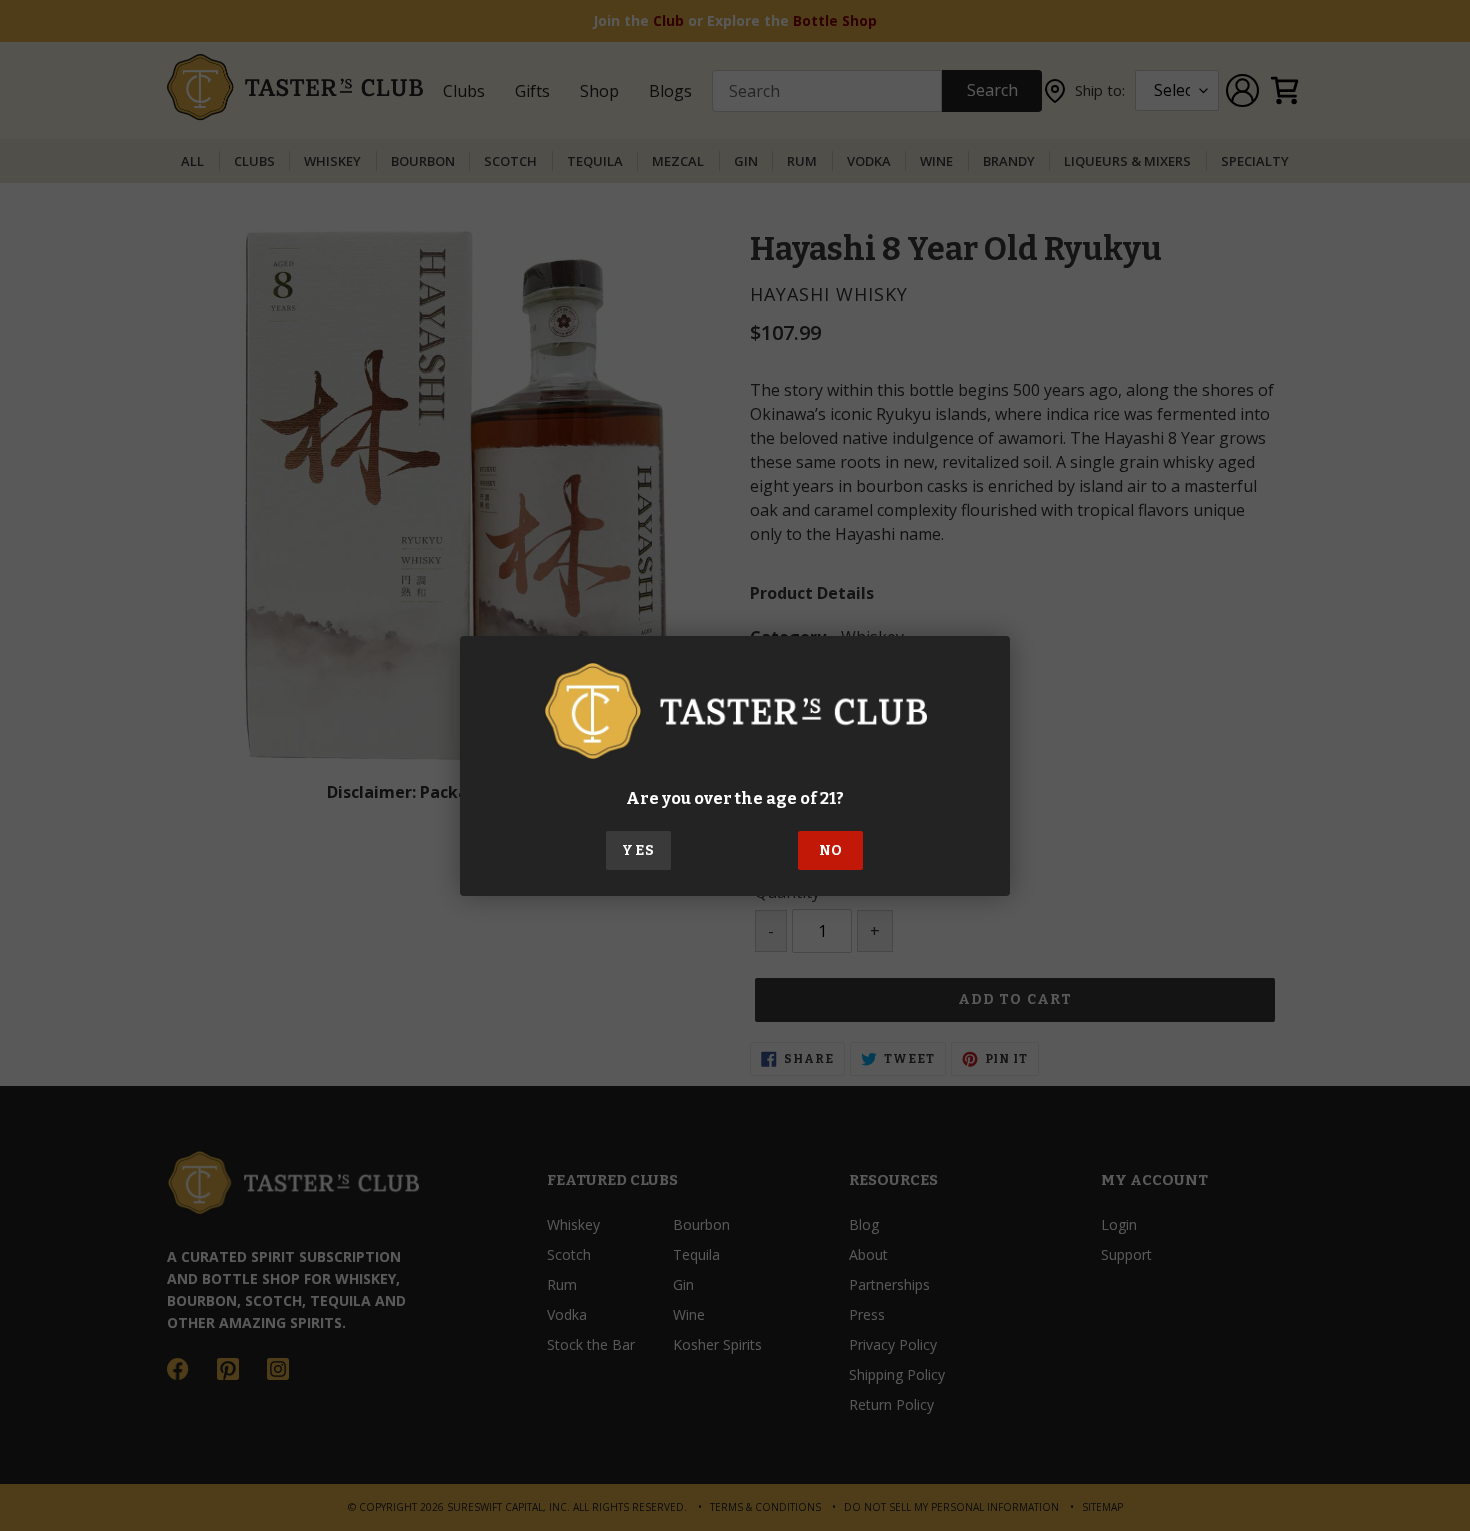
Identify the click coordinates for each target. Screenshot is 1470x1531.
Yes (638, 850)
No (831, 850)
